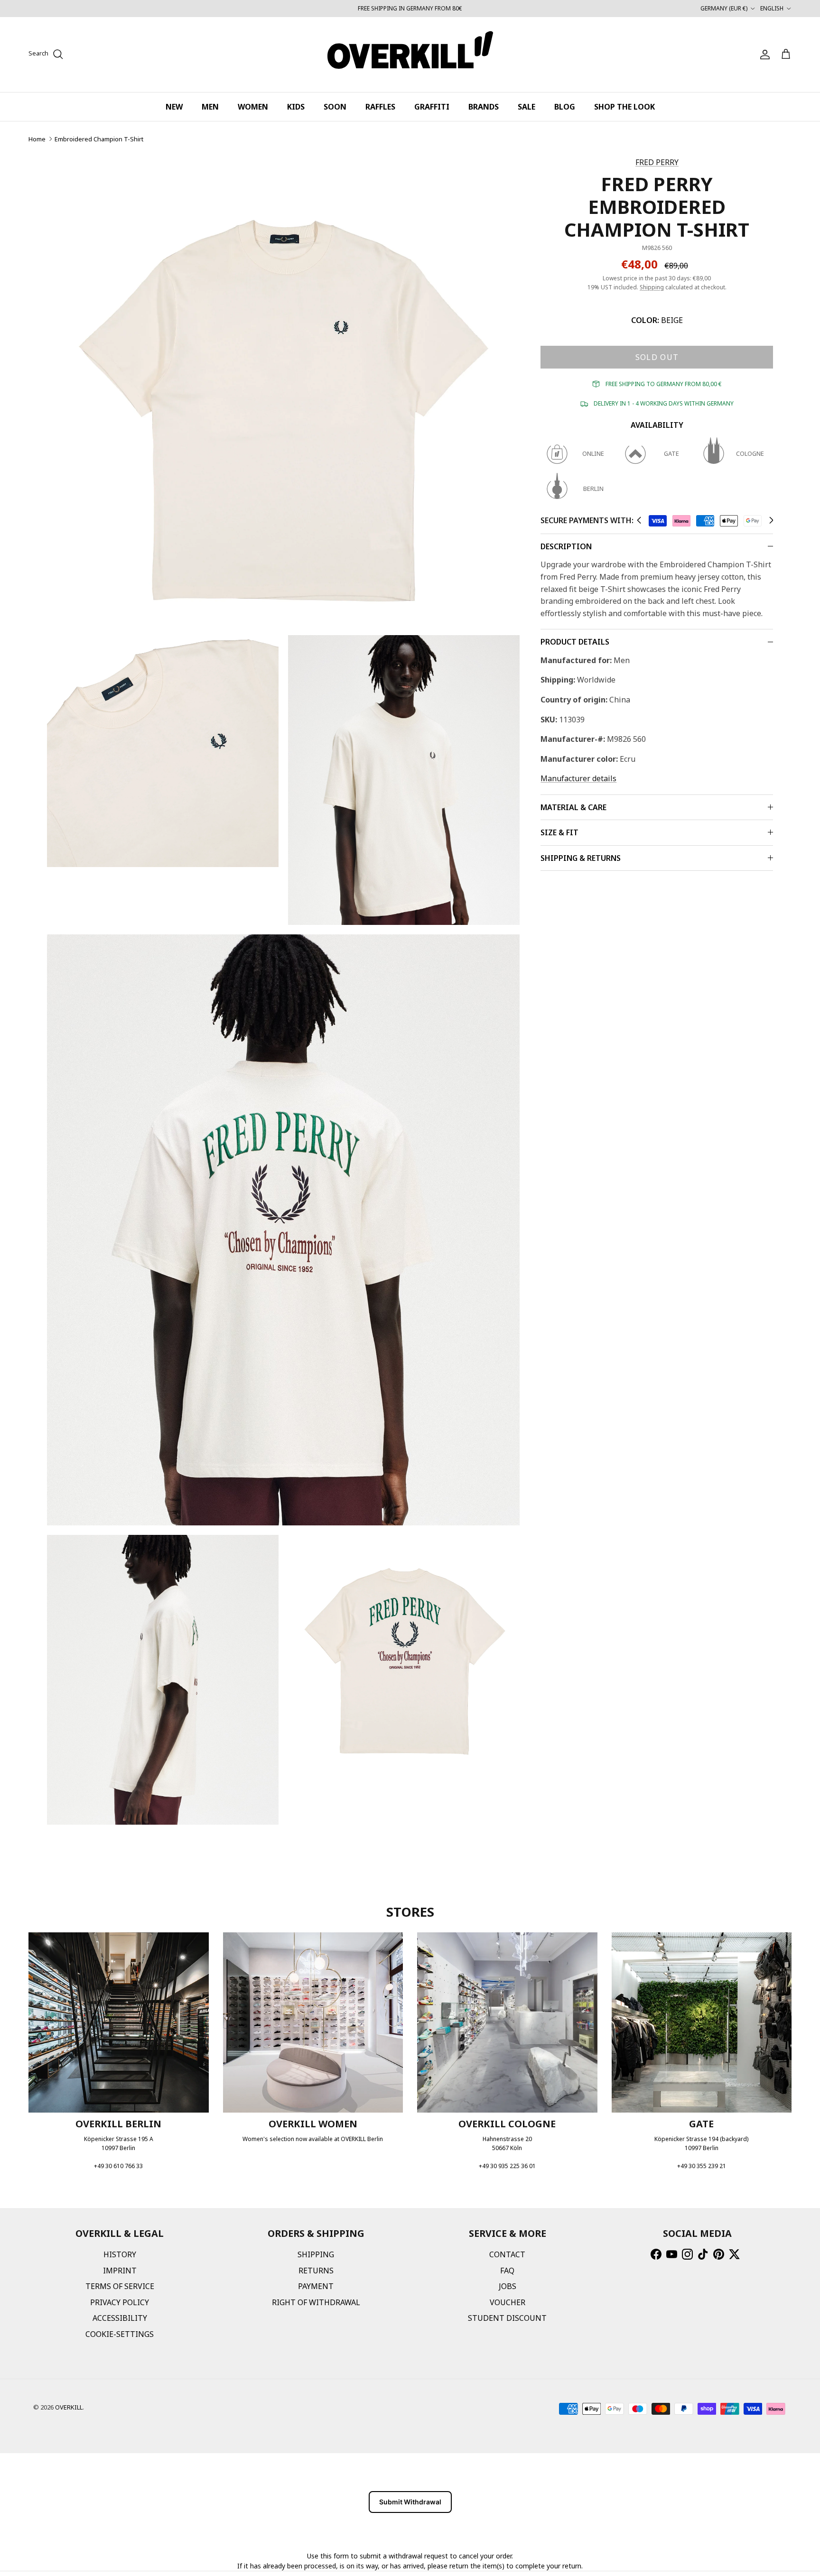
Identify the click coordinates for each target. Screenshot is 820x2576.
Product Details (575, 642)
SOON (335, 107)
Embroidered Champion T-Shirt (99, 139)
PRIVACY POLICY (120, 2302)
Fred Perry (657, 162)
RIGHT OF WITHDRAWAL (316, 2302)
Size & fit (559, 832)
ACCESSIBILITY (120, 2318)
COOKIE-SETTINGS (120, 2334)
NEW (174, 107)
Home (37, 139)
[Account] (763, 55)
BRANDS (484, 107)
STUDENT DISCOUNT (507, 2318)
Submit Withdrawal (410, 2502)
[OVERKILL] (410, 55)
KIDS (296, 107)
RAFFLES (380, 107)
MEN (210, 107)
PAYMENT (316, 2286)
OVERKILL (69, 2407)
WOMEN (253, 107)
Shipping (652, 287)
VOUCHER (508, 2302)
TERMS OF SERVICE (120, 2286)
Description (566, 546)
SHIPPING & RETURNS (581, 858)
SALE (526, 107)
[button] (639, 520)
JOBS (508, 2286)
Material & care (573, 807)
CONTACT (507, 2254)
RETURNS (316, 2271)
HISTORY (120, 2254)
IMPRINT (120, 2271)
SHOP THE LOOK (624, 107)
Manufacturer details (578, 778)
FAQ (507, 2271)
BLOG (565, 107)
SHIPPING (316, 2254)
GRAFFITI (432, 107)
